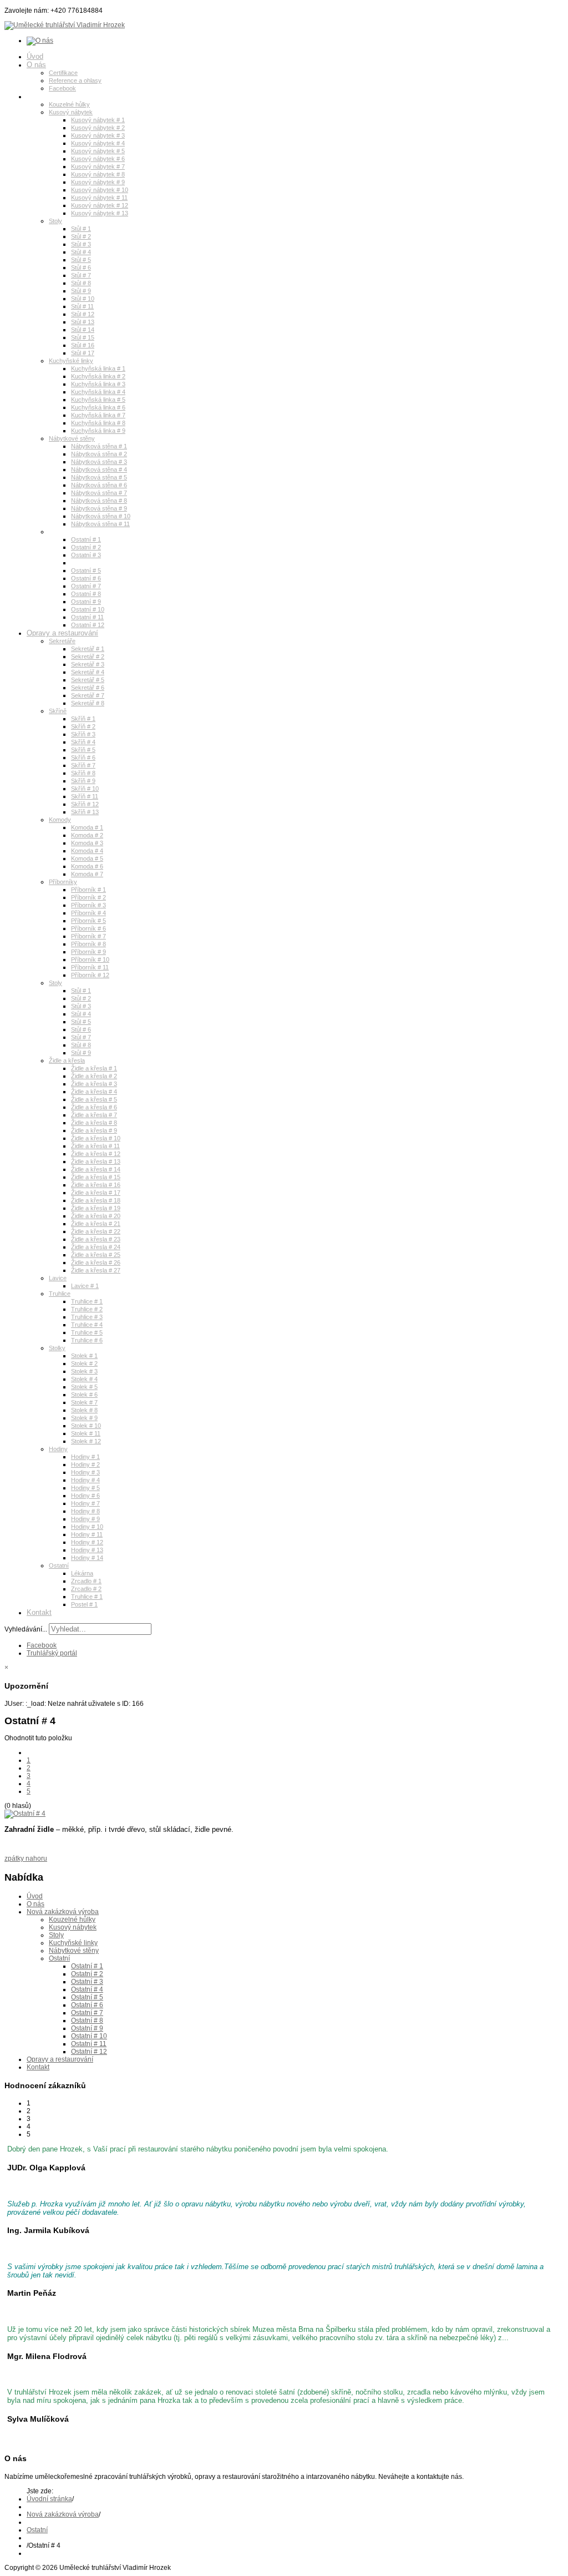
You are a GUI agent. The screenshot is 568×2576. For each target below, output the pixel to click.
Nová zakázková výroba (65, 96)
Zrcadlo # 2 (86, 1589)
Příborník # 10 (90, 959)
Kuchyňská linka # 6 (98, 407)
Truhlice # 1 (87, 1301)
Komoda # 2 (87, 835)
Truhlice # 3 (87, 1317)
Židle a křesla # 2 (94, 1076)
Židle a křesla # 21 (96, 1224)
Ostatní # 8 (86, 594)
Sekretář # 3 (88, 664)
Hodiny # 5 (85, 1488)
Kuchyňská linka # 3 (98, 384)
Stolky (57, 1348)
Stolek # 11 (86, 1433)
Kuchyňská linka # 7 (98, 415)
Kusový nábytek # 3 (98, 135)
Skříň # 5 (83, 750)
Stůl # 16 (83, 345)
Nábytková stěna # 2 (99, 454)
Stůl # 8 (81, 283)
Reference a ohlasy (75, 80)
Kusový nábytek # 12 (100, 205)
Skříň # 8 (83, 773)
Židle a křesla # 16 (96, 1185)
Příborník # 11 (90, 967)
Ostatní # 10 (88, 609)
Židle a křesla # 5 (94, 1099)
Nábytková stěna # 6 (99, 485)
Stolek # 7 (84, 1402)
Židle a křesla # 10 (96, 1138)
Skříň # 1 (83, 719)
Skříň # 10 (85, 789)
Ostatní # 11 (87, 617)
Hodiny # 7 (85, 1503)
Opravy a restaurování (62, 633)
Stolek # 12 (86, 1441)
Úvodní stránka (49, 2499)
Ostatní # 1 (86, 539)
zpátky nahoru (26, 1858)
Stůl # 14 (83, 330)
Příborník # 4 (88, 913)
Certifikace (63, 73)
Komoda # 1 (87, 827)
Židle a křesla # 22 (96, 1231)
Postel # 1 (84, 1604)
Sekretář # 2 (88, 656)
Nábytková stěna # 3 (99, 462)
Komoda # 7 (87, 874)
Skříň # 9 (83, 781)
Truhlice (60, 1294)
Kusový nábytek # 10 (100, 190)
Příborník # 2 (88, 897)
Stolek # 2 (84, 1363)
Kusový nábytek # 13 (100, 213)
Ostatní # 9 (86, 602)
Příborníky (63, 882)
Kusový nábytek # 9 (98, 182)
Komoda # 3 (87, 843)
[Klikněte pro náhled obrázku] (25, 1814)
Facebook (62, 88)
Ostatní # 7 (86, 586)
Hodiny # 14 (87, 1558)
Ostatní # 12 (88, 625)
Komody (60, 820)
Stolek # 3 (84, 1371)
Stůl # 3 (81, 244)
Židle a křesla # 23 (96, 1239)
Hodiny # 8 (85, 1511)
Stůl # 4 (81, 252)
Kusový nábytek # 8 (98, 174)
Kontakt (39, 1612)
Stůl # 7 (81, 275)
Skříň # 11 (85, 796)
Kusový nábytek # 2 (98, 128)
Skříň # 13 (85, 812)
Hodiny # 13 (87, 1550)
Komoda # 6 (87, 866)
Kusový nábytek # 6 (98, 159)
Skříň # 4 (83, 742)
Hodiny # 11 (87, 1534)
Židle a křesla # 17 (96, 1193)
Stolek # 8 (84, 1410)
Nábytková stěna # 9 (99, 508)
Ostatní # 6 (86, 578)
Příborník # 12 (90, 975)
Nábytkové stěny (72, 438)
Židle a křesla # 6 (94, 1107)
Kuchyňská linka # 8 (98, 423)
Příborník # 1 (88, 890)
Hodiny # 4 (85, 1480)
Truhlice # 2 (87, 1309)
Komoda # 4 (87, 851)
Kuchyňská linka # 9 (98, 431)
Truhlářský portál (52, 1653)
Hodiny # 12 (87, 1542)
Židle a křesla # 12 (96, 1154)
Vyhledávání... (26, 1629)
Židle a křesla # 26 (96, 1262)
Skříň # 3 (83, 734)
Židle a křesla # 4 (94, 1092)
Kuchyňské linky (71, 361)
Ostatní (59, 532)
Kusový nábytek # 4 (98, 143)
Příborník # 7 (88, 936)
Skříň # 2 (83, 726)
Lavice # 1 (85, 1286)
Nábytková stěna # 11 (100, 524)
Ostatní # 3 (86, 555)
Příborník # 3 (88, 905)
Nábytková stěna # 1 (99, 446)
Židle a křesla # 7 (94, 1115)
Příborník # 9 (88, 952)
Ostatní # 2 (86, 547)
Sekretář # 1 (88, 649)
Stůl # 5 (81, 260)
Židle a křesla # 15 (96, 1177)
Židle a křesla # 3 (94, 1084)
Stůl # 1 (81, 229)
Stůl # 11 (82, 306)
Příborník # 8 (88, 944)
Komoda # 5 (87, 858)
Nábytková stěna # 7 (99, 493)
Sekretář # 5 (88, 680)
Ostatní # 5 (86, 570)
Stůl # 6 (81, 267)
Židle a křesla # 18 (96, 1200)
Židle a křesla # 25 (96, 1255)
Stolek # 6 (84, 1395)
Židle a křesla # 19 (96, 1208)
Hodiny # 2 (85, 1464)
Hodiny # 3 (85, 1472)
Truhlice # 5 (87, 1332)
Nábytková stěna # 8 (99, 501)
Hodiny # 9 (85, 1519)
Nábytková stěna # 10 (101, 516)
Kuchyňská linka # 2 (98, 376)
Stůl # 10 (83, 299)
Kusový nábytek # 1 (98, 120)
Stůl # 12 (83, 314)
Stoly (55, 221)
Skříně (58, 711)
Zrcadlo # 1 (86, 1581)
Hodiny (58, 1449)
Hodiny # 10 (87, 1527)
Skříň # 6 (83, 757)
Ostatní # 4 (86, 563)
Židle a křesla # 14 (96, 1169)
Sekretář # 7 (88, 695)
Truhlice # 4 (87, 1325)
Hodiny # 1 (85, 1457)
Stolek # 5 (84, 1387)
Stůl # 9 (81, 291)
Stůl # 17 (83, 353)
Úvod (35, 56)
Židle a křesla (67, 1060)
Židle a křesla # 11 (95, 1146)
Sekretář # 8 (88, 703)
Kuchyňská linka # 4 (98, 392)
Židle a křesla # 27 (96, 1270)
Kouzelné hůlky (69, 104)
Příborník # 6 (88, 928)
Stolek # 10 (86, 1426)
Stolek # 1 (84, 1356)
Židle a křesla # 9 (94, 1130)
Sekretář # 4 (88, 672)
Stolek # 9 (84, 1418)
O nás (36, 65)
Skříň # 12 (85, 804)
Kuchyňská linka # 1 (98, 368)
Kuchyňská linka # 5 (98, 400)
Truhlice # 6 (87, 1340)
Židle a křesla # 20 (96, 1216)
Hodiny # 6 (85, 1496)
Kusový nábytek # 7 (98, 166)
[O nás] (40, 41)
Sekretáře (62, 641)
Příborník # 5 (88, 921)
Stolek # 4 (84, 1379)
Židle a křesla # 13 (96, 1161)
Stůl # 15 (83, 337)
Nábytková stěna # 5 (99, 477)
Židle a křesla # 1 (94, 1068)
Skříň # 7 (83, 765)
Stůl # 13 (83, 322)
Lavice (58, 1278)
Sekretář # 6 (88, 688)
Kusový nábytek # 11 (99, 198)
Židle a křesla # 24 (96, 1247)
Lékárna (82, 1573)
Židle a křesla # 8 (94, 1123)
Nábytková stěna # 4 (99, 469)
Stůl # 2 (81, 236)
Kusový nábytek (71, 112)
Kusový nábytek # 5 (98, 151)
